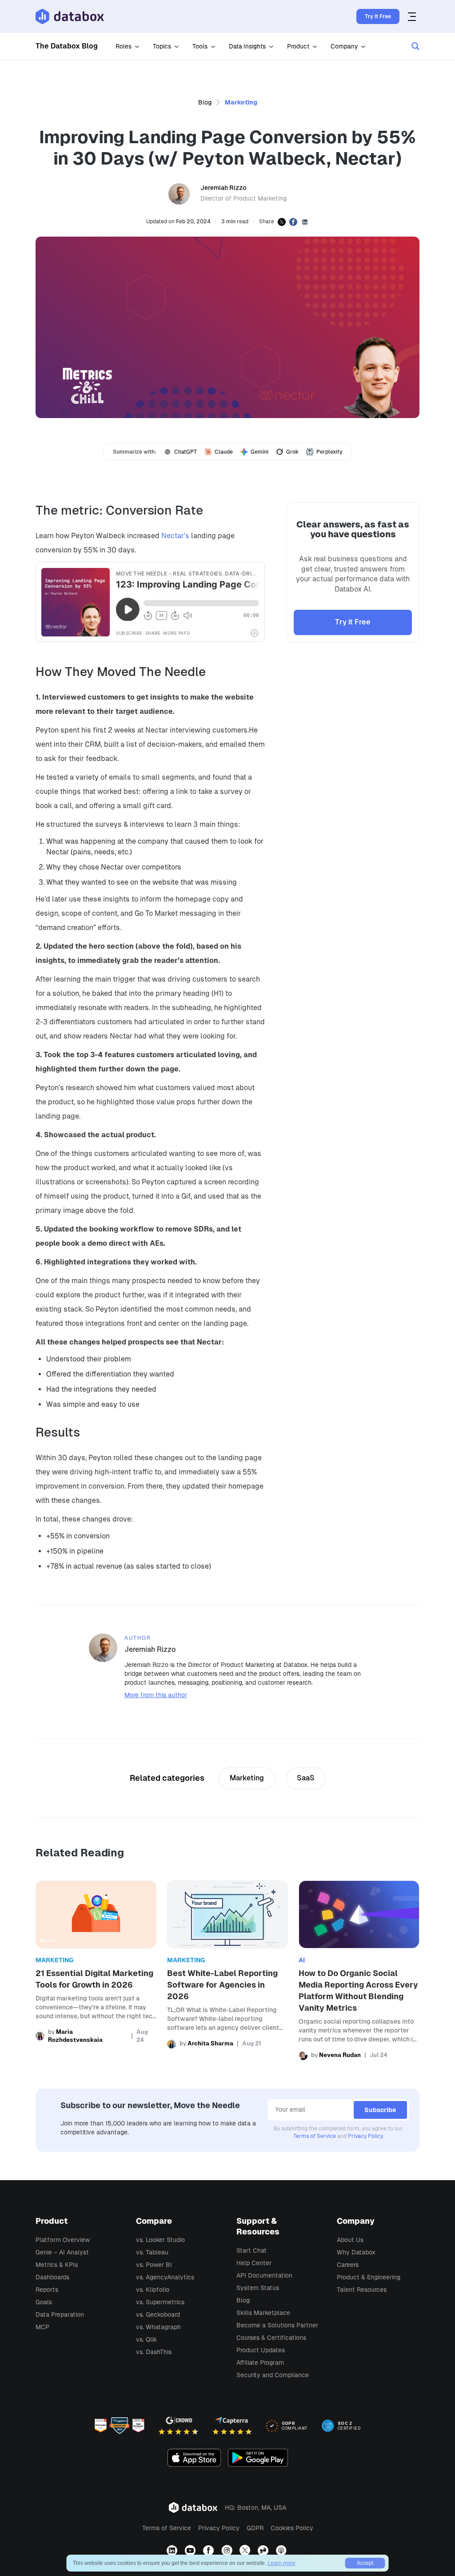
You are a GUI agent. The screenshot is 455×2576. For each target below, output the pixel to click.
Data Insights (247, 46)
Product (298, 46)
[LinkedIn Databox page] (173, 2551)
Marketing (241, 102)
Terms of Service (315, 2136)
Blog (205, 102)
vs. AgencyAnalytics (165, 2277)
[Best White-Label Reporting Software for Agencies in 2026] (227, 1970)
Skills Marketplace (263, 2313)
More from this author (156, 1695)
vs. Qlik (146, 2339)
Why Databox (356, 2252)
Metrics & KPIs (57, 2265)
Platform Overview (63, 2240)
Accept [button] (365, 2563)
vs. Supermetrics (160, 2302)
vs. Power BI (154, 2265)
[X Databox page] (246, 2551)
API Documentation (264, 2275)
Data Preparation (60, 2314)
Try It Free (378, 16)
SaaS (306, 1778)
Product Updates (261, 2350)
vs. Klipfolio (153, 2290)
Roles (124, 46)
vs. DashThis (154, 2352)
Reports (47, 2290)
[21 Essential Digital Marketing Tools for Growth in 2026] (96, 1970)
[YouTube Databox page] (191, 2551)
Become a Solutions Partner (277, 2325)
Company (344, 46)
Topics (162, 46)
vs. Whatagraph (158, 2327)
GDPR (255, 2528)
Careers (348, 2265)
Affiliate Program (260, 2363)
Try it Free (353, 622)
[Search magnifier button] (415, 46)
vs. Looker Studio (160, 2240)
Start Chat (251, 2250)
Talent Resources (362, 2290)
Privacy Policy (365, 2136)
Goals (44, 2302)
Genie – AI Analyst (62, 2252)
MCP (42, 2327)
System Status (258, 2288)
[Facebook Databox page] (210, 2551)
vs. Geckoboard (158, 2314)
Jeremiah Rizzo (223, 188)
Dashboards (52, 2277)
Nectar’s (175, 536)
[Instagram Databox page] (228, 2551)
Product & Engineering (369, 2277)
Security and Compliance (273, 2375)
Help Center (254, 2263)
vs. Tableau (152, 2252)
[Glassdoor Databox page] (264, 2551)
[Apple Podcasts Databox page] (282, 2551)
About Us (350, 2240)
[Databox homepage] (413, 16)
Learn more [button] (281, 2563)
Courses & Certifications (271, 2338)
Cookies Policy (292, 2528)
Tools (200, 46)
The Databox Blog (67, 46)
